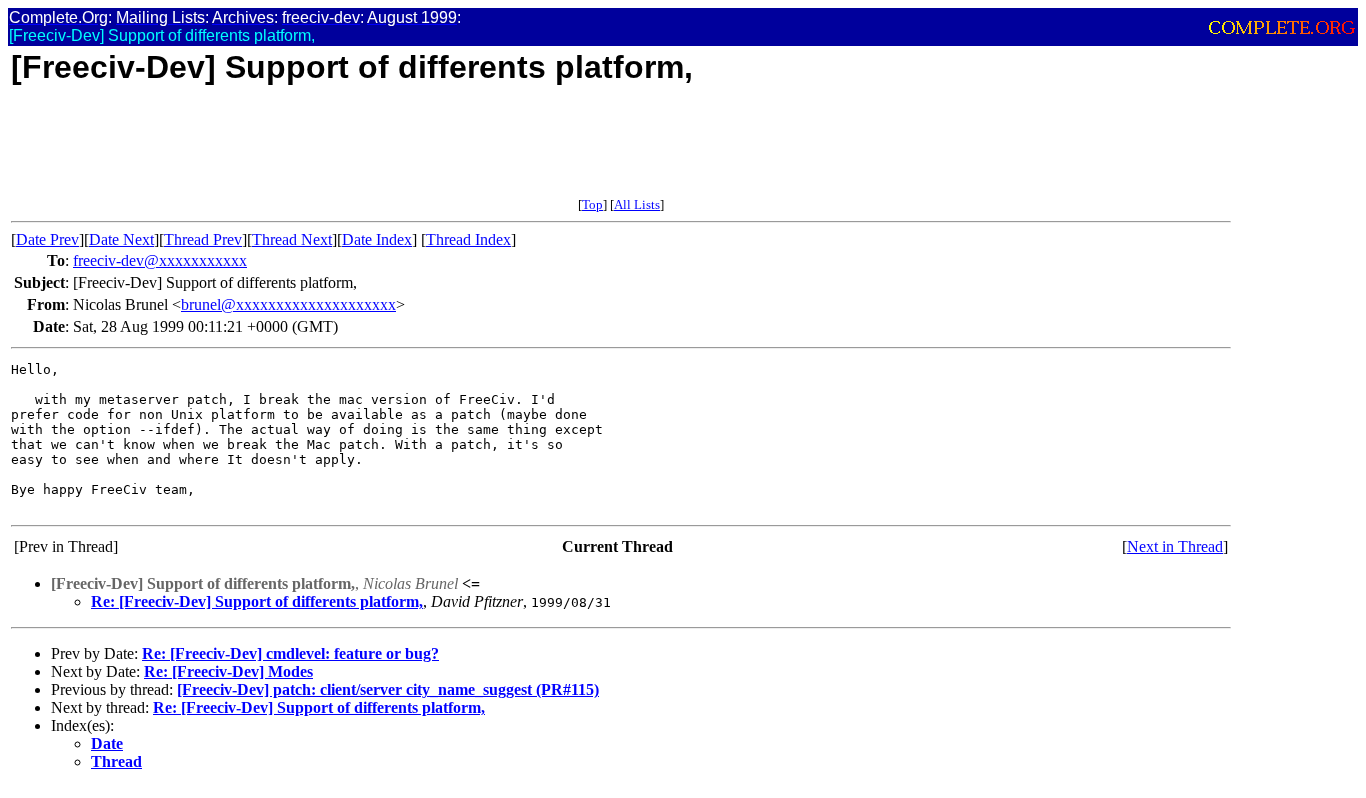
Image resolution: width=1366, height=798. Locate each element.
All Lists (637, 204)
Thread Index (468, 239)
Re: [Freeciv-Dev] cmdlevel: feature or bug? (290, 653)
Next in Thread (1175, 546)
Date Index (377, 239)
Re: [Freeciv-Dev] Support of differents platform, (257, 601)
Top (592, 204)
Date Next (121, 239)
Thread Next (292, 239)
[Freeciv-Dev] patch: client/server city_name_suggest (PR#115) (388, 689)
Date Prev (47, 239)
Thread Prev (203, 239)
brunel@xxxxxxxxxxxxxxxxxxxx (288, 304)
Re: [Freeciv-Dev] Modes (228, 671)
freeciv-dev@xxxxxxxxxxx (160, 260)
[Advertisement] (375, 152)
